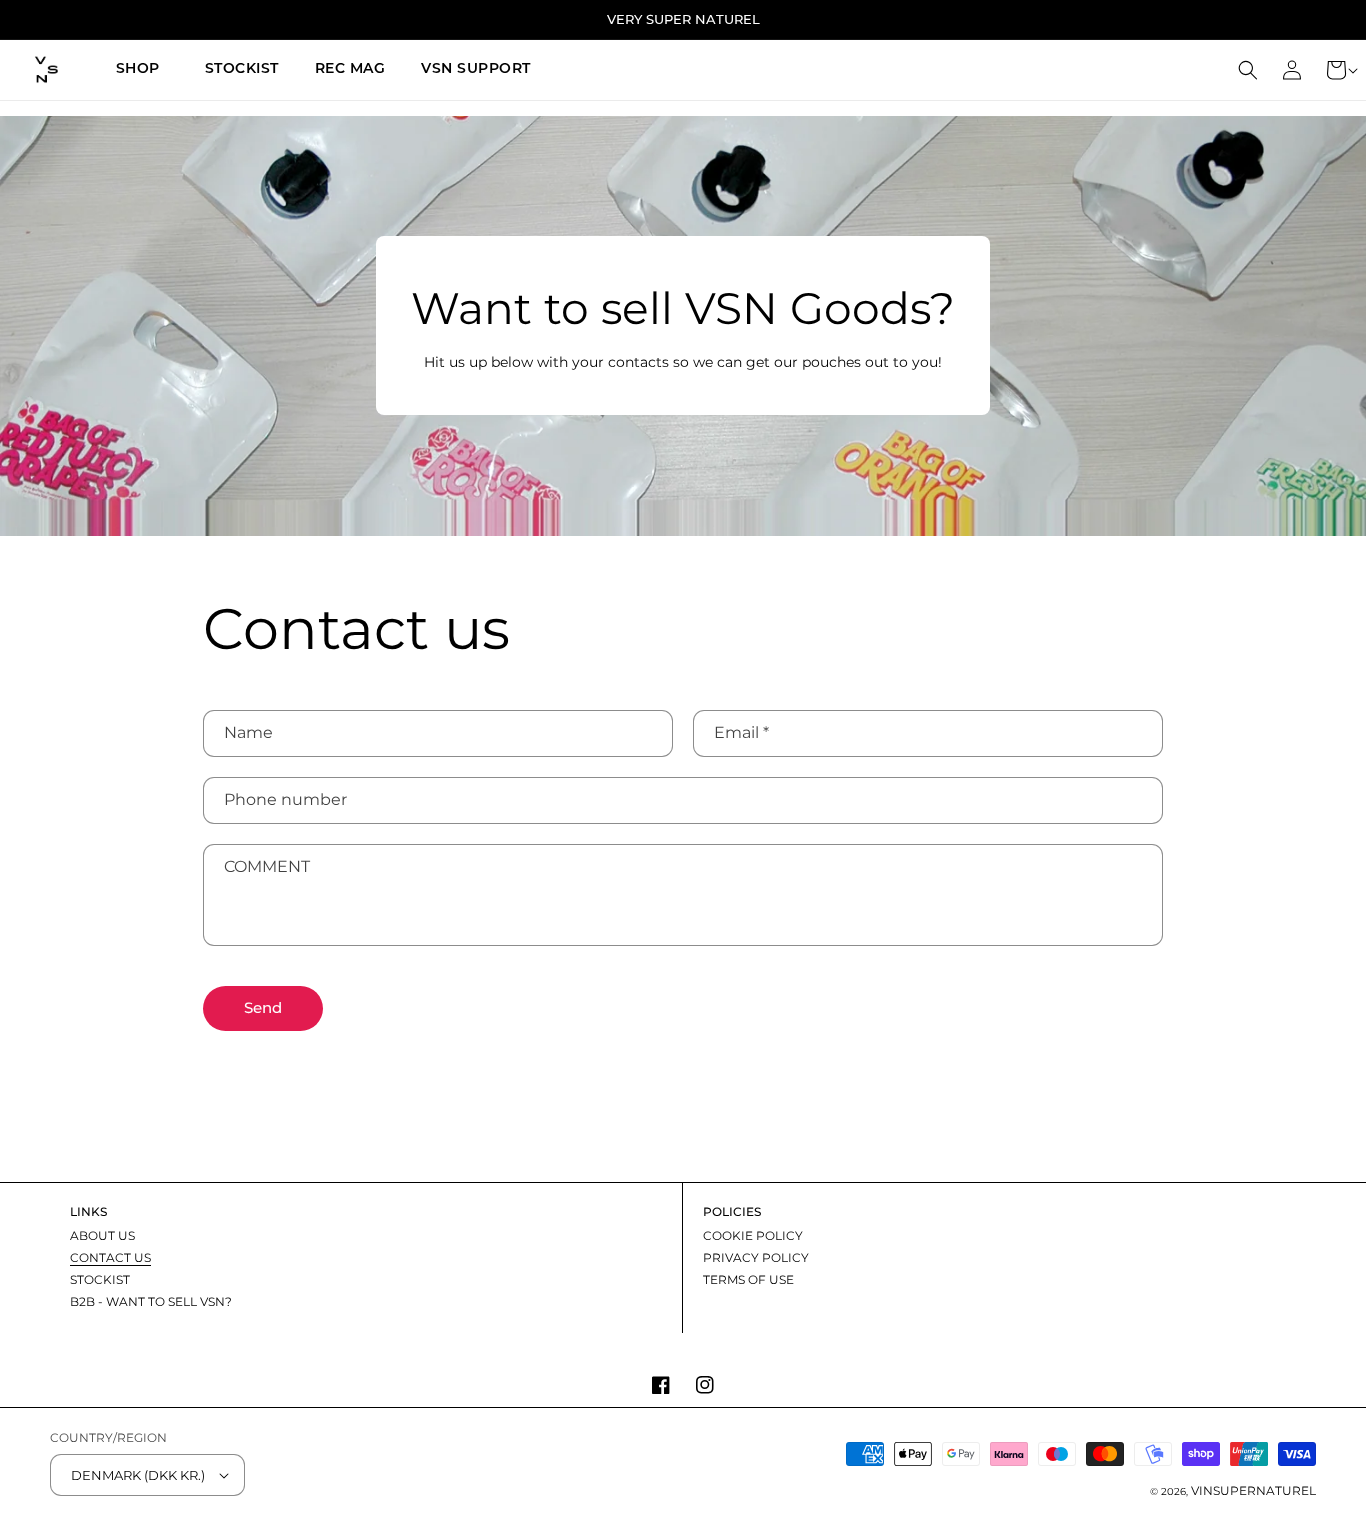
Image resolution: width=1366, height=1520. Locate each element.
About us (102, 1236)
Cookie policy (753, 1236)
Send (263, 1007)
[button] (142, 70)
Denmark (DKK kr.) (138, 1475)
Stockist (100, 1279)
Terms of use (748, 1279)
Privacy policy (756, 1257)
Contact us (110, 1257)
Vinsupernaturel (1253, 1490)
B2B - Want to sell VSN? (151, 1301)
